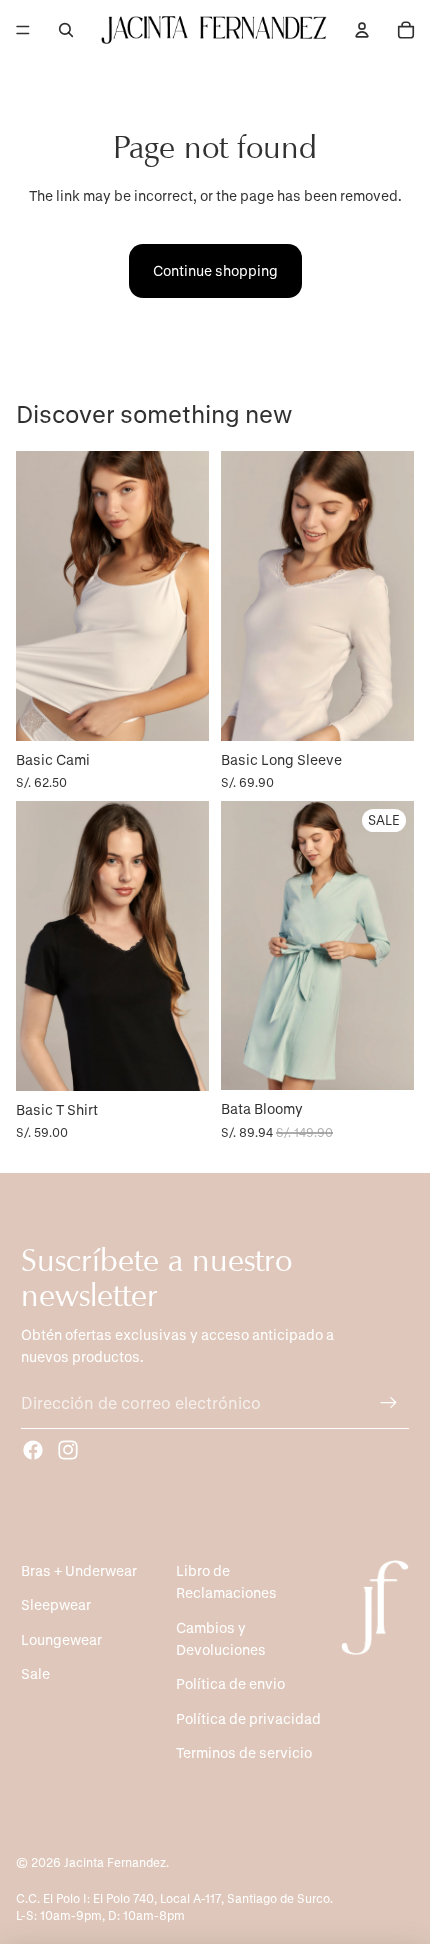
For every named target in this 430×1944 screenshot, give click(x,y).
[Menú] (23, 30)
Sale (35, 1673)
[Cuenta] (362, 30)
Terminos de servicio (244, 1752)
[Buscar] (66, 30)
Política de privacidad (248, 1718)
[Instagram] (68, 1450)
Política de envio (230, 1683)
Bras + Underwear (79, 1570)
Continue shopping (215, 270)
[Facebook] (33, 1450)
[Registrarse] (389, 1403)
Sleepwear (56, 1604)
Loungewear (61, 1639)
